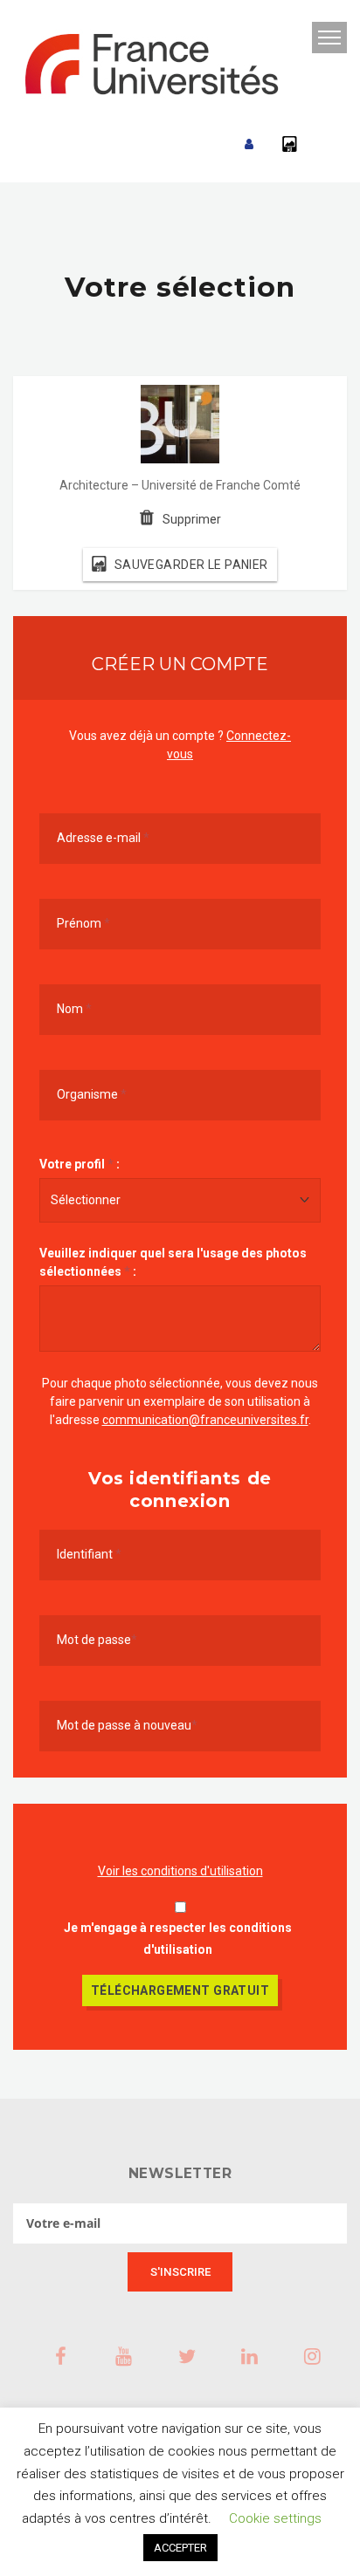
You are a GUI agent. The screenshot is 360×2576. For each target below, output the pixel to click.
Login (249, 144)
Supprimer (192, 519)
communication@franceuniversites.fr (205, 1420)
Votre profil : (80, 1164)
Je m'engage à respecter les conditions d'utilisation (178, 1939)
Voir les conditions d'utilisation (180, 1871)
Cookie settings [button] (275, 2518)
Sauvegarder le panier (191, 565)
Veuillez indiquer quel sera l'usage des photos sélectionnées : (173, 1262)
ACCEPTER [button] (180, 2548)
